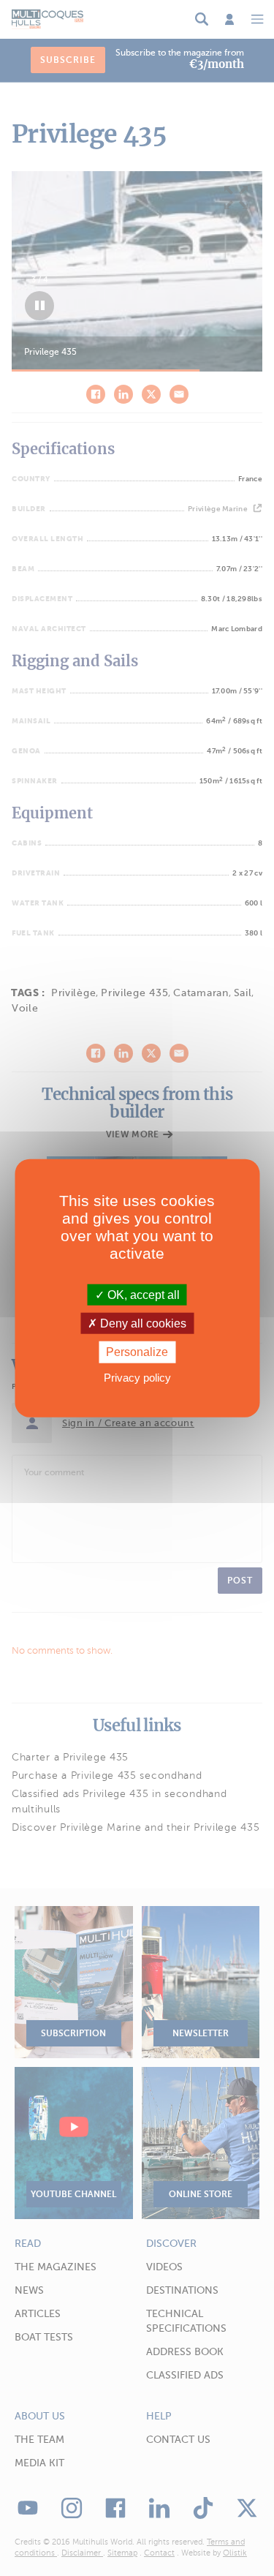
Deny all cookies (142, 1323)
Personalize (137, 1352)
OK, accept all (142, 1295)
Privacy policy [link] (137, 1377)
